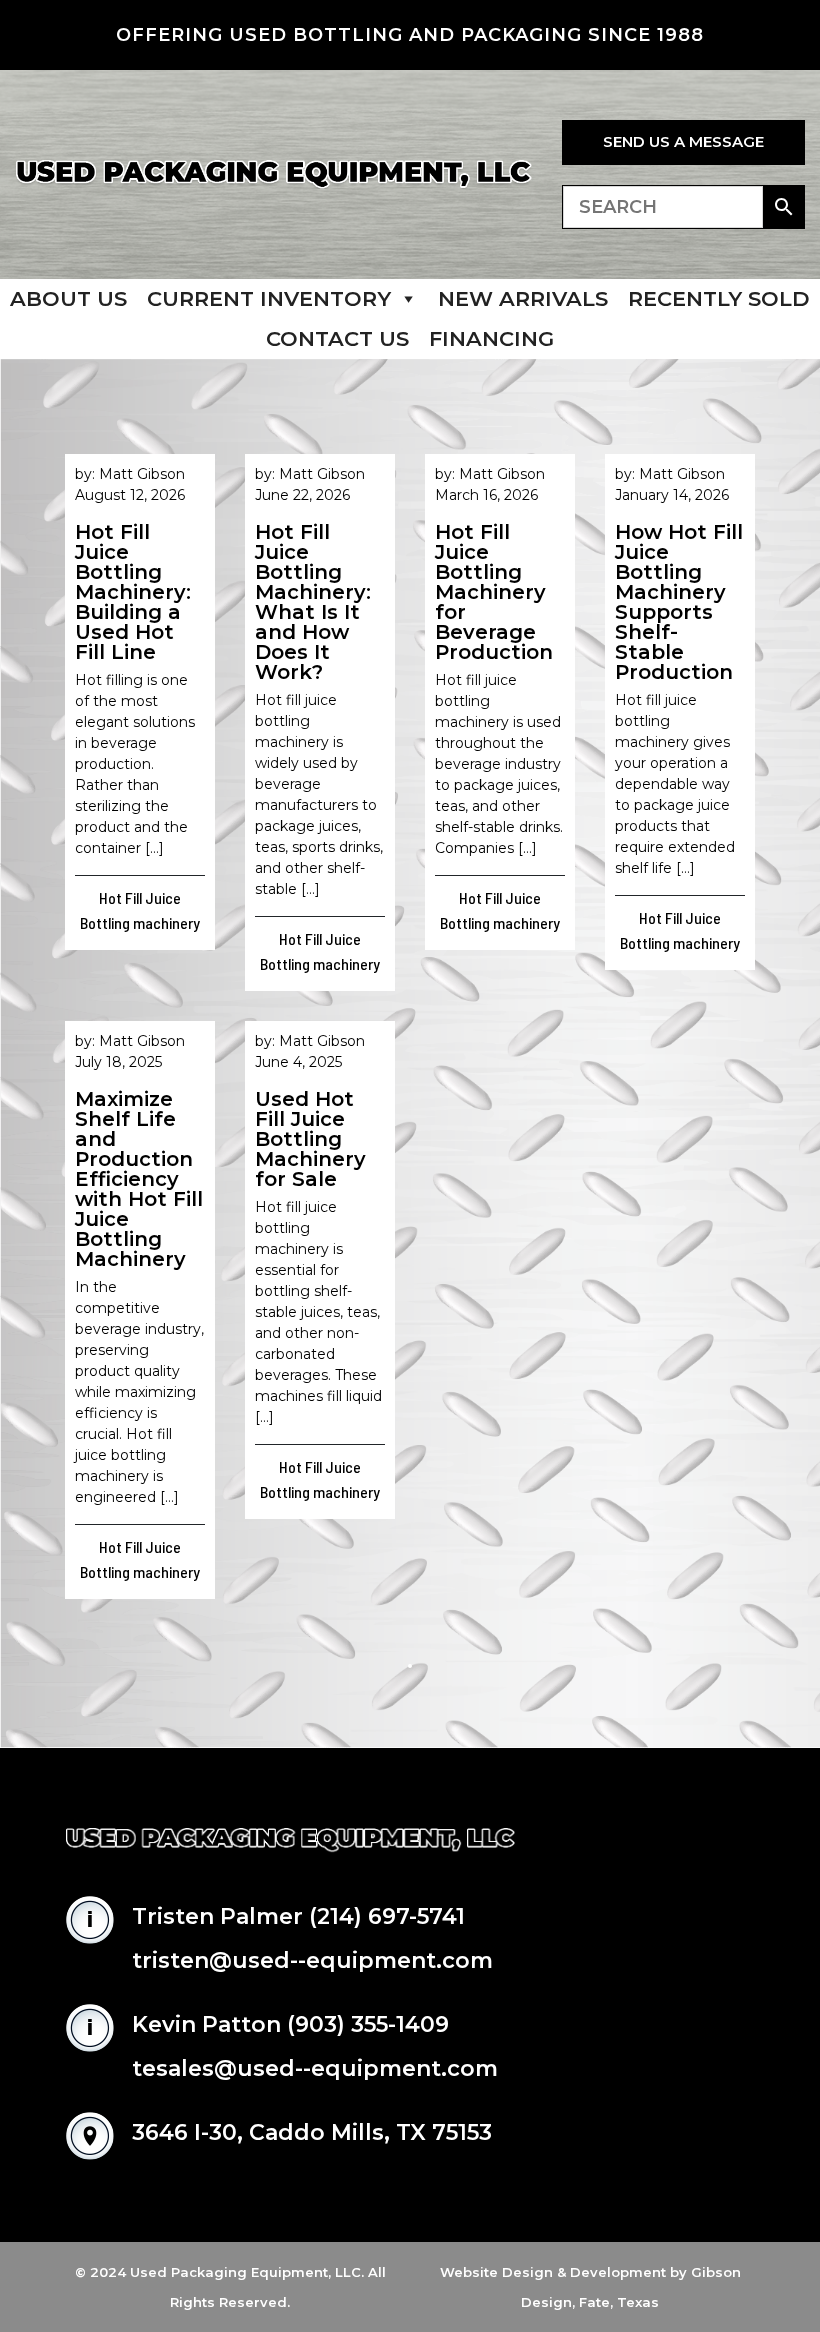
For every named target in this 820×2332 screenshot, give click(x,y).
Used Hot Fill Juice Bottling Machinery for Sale (310, 1139)
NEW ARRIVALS (523, 298)
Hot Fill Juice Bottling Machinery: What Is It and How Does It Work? (313, 602)
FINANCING (491, 338)
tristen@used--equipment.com (312, 1960)
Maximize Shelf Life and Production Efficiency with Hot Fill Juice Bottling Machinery (139, 1179)
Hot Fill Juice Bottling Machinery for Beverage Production (494, 592)
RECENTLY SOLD (719, 298)
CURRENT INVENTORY (269, 298)
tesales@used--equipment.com (315, 2068)
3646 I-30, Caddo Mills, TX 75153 (312, 2132)
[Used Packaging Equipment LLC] (273, 174)
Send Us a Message (683, 141)
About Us (68, 298)
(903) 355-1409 (368, 2024)
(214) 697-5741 (387, 1916)
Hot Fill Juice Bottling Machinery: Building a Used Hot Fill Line (133, 592)
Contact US (337, 338)
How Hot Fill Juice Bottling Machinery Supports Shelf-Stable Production (679, 602)
